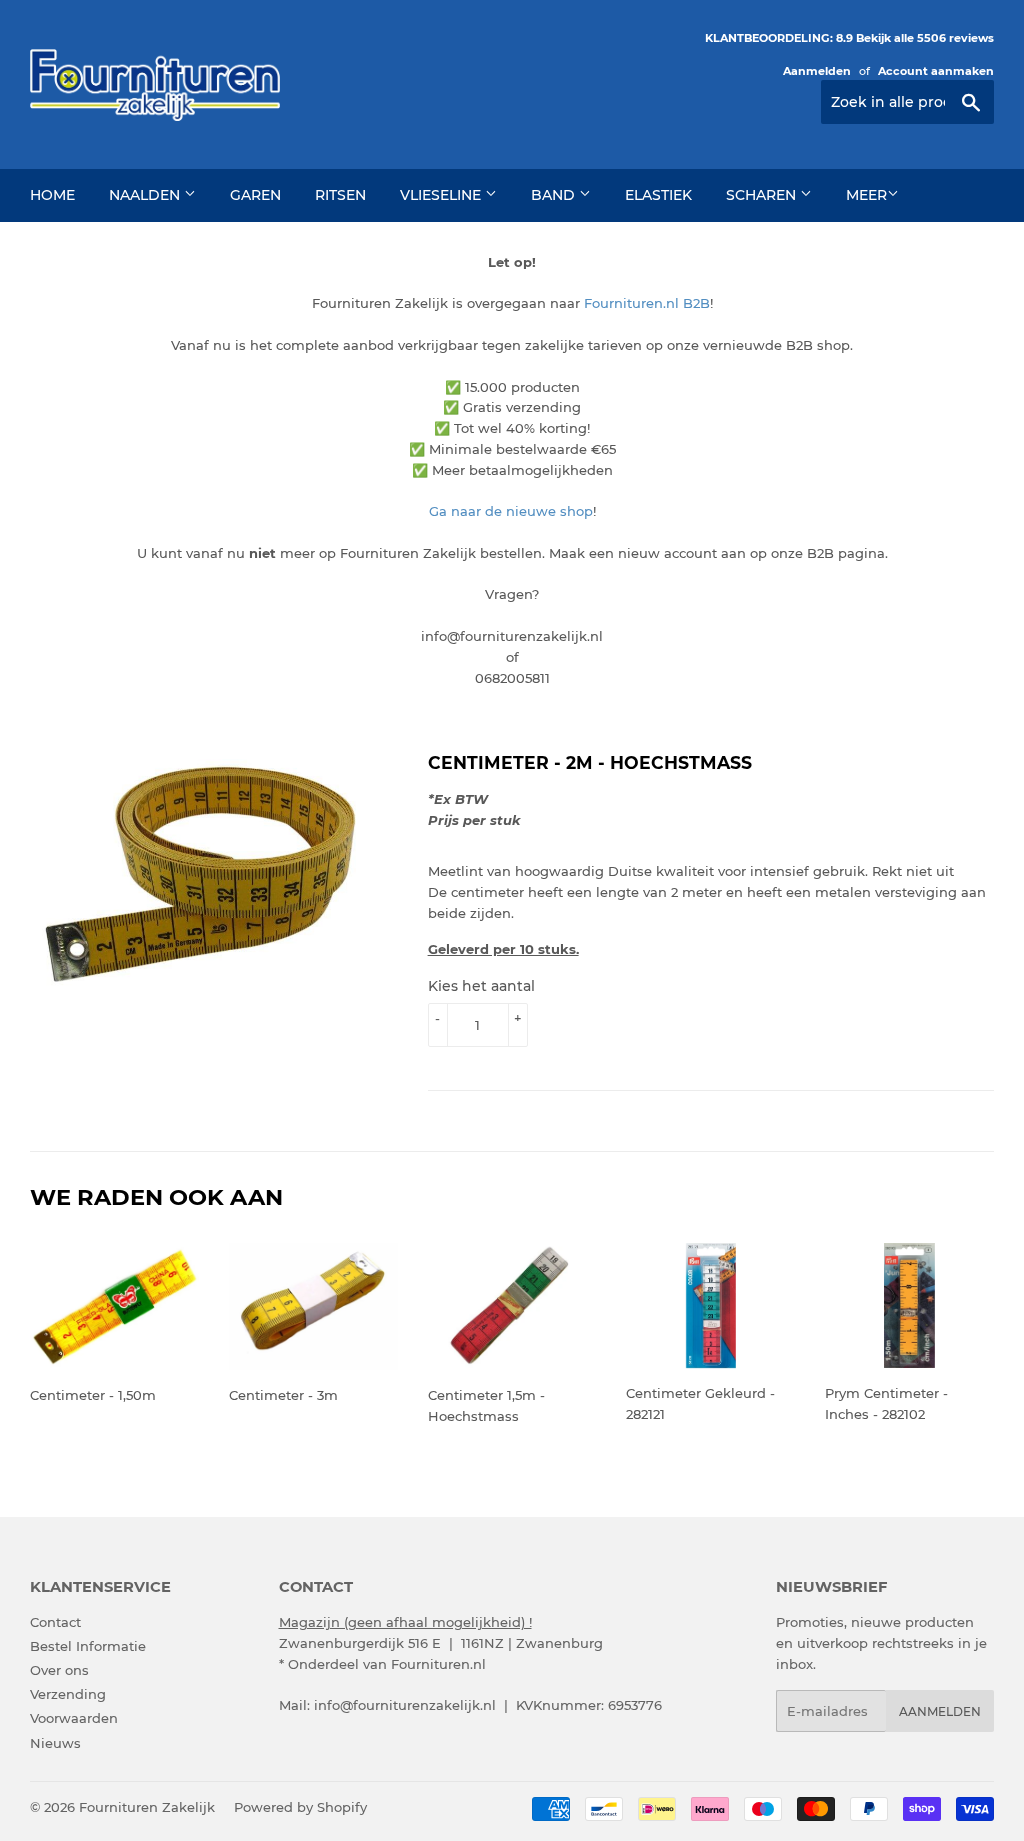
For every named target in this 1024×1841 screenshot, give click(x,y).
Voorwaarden (74, 1718)
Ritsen (340, 195)
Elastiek (658, 195)
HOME (52, 195)
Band (555, 195)
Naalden (146, 195)
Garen (255, 195)
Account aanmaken (936, 71)
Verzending (68, 1694)
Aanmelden (817, 71)
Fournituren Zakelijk (147, 1807)
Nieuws (55, 1743)
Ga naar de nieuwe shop (511, 511)
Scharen (763, 195)
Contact (55, 1622)
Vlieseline (442, 195)
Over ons (59, 1670)
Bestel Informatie (88, 1646)
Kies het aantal (481, 986)
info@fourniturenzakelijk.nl (405, 1705)
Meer (866, 195)
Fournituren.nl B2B (647, 303)
